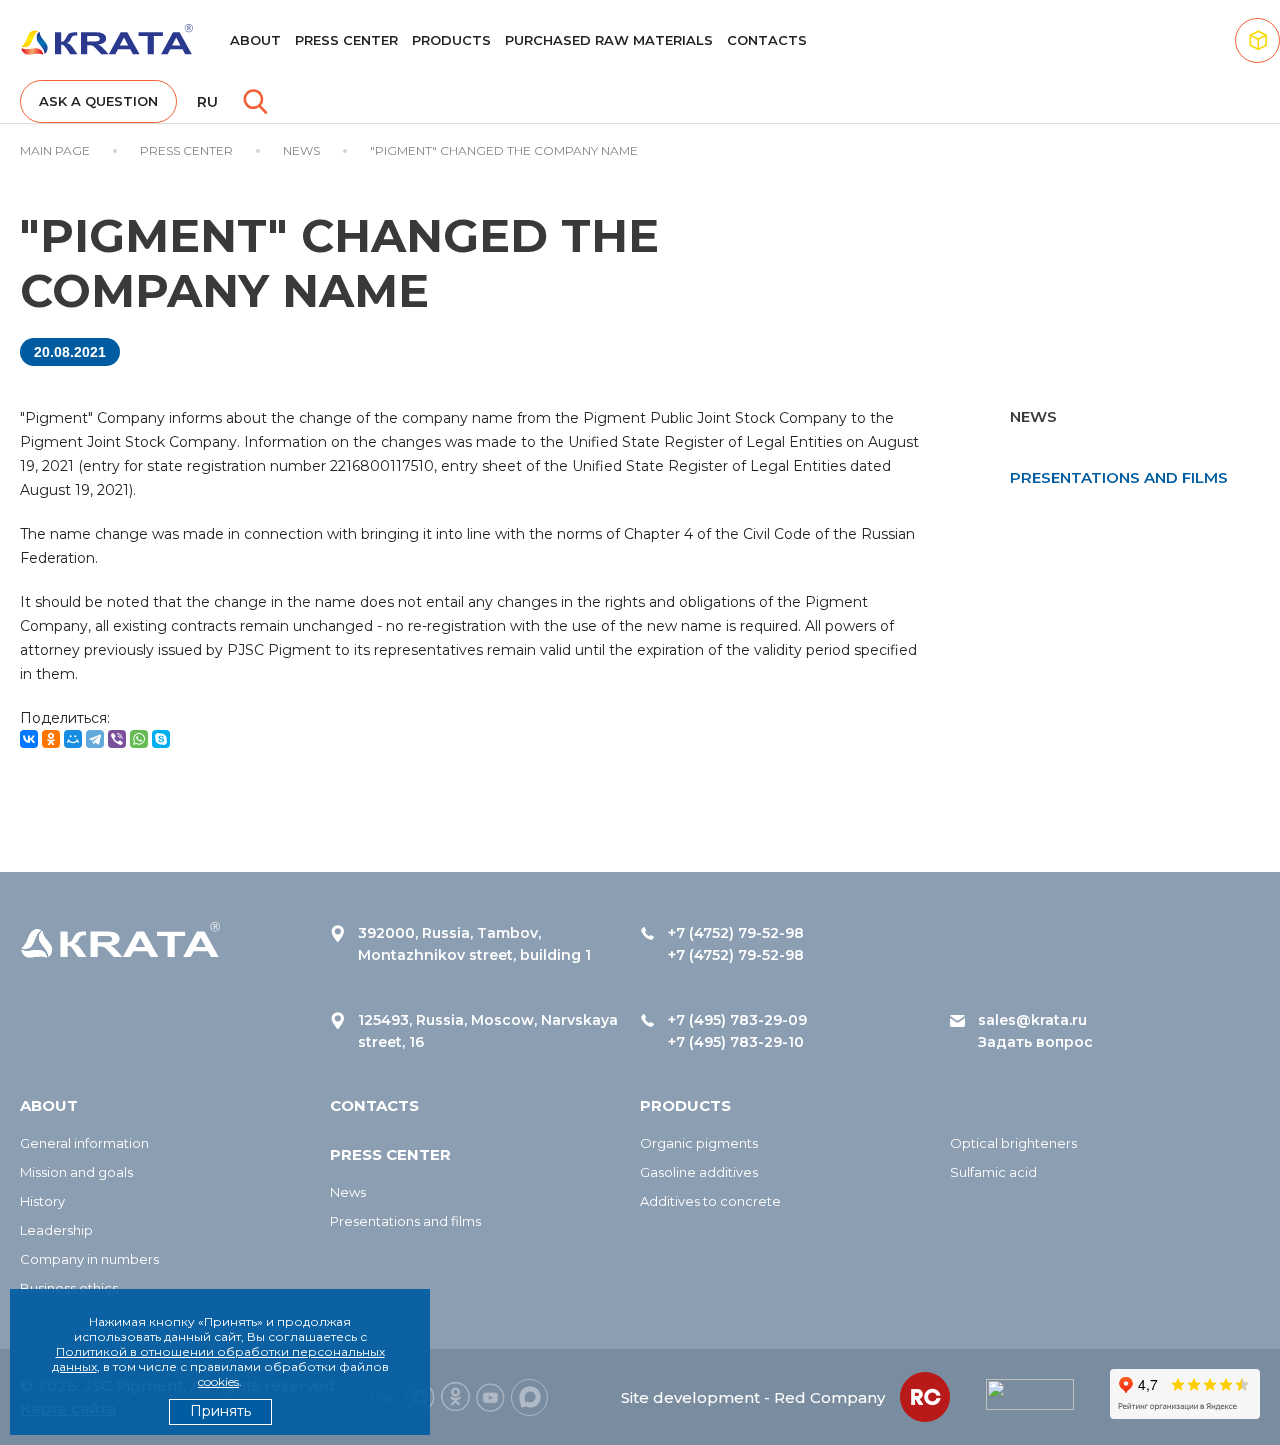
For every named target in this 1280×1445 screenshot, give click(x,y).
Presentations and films (1119, 477)
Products (451, 40)
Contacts (767, 40)
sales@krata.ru (1032, 1020)
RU (207, 102)
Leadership (56, 1230)
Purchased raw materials (609, 40)
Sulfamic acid (993, 1172)
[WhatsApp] (139, 739)
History (42, 1201)
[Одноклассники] (51, 739)
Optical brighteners (1013, 1143)
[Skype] (161, 739)
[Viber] (117, 739)
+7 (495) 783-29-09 (737, 1020)
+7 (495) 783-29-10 (736, 1042)
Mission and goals (76, 1172)
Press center (346, 40)
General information (84, 1143)
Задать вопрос (1035, 1042)
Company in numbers (89, 1259)
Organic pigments (699, 1143)
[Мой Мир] (73, 739)
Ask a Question (98, 101)
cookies (218, 1381)
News (348, 1192)
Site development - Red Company (753, 1397)
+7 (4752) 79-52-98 (736, 933)
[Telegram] (95, 739)
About (255, 40)
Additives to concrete (710, 1201)
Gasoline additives (699, 1172)
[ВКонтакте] (29, 739)
